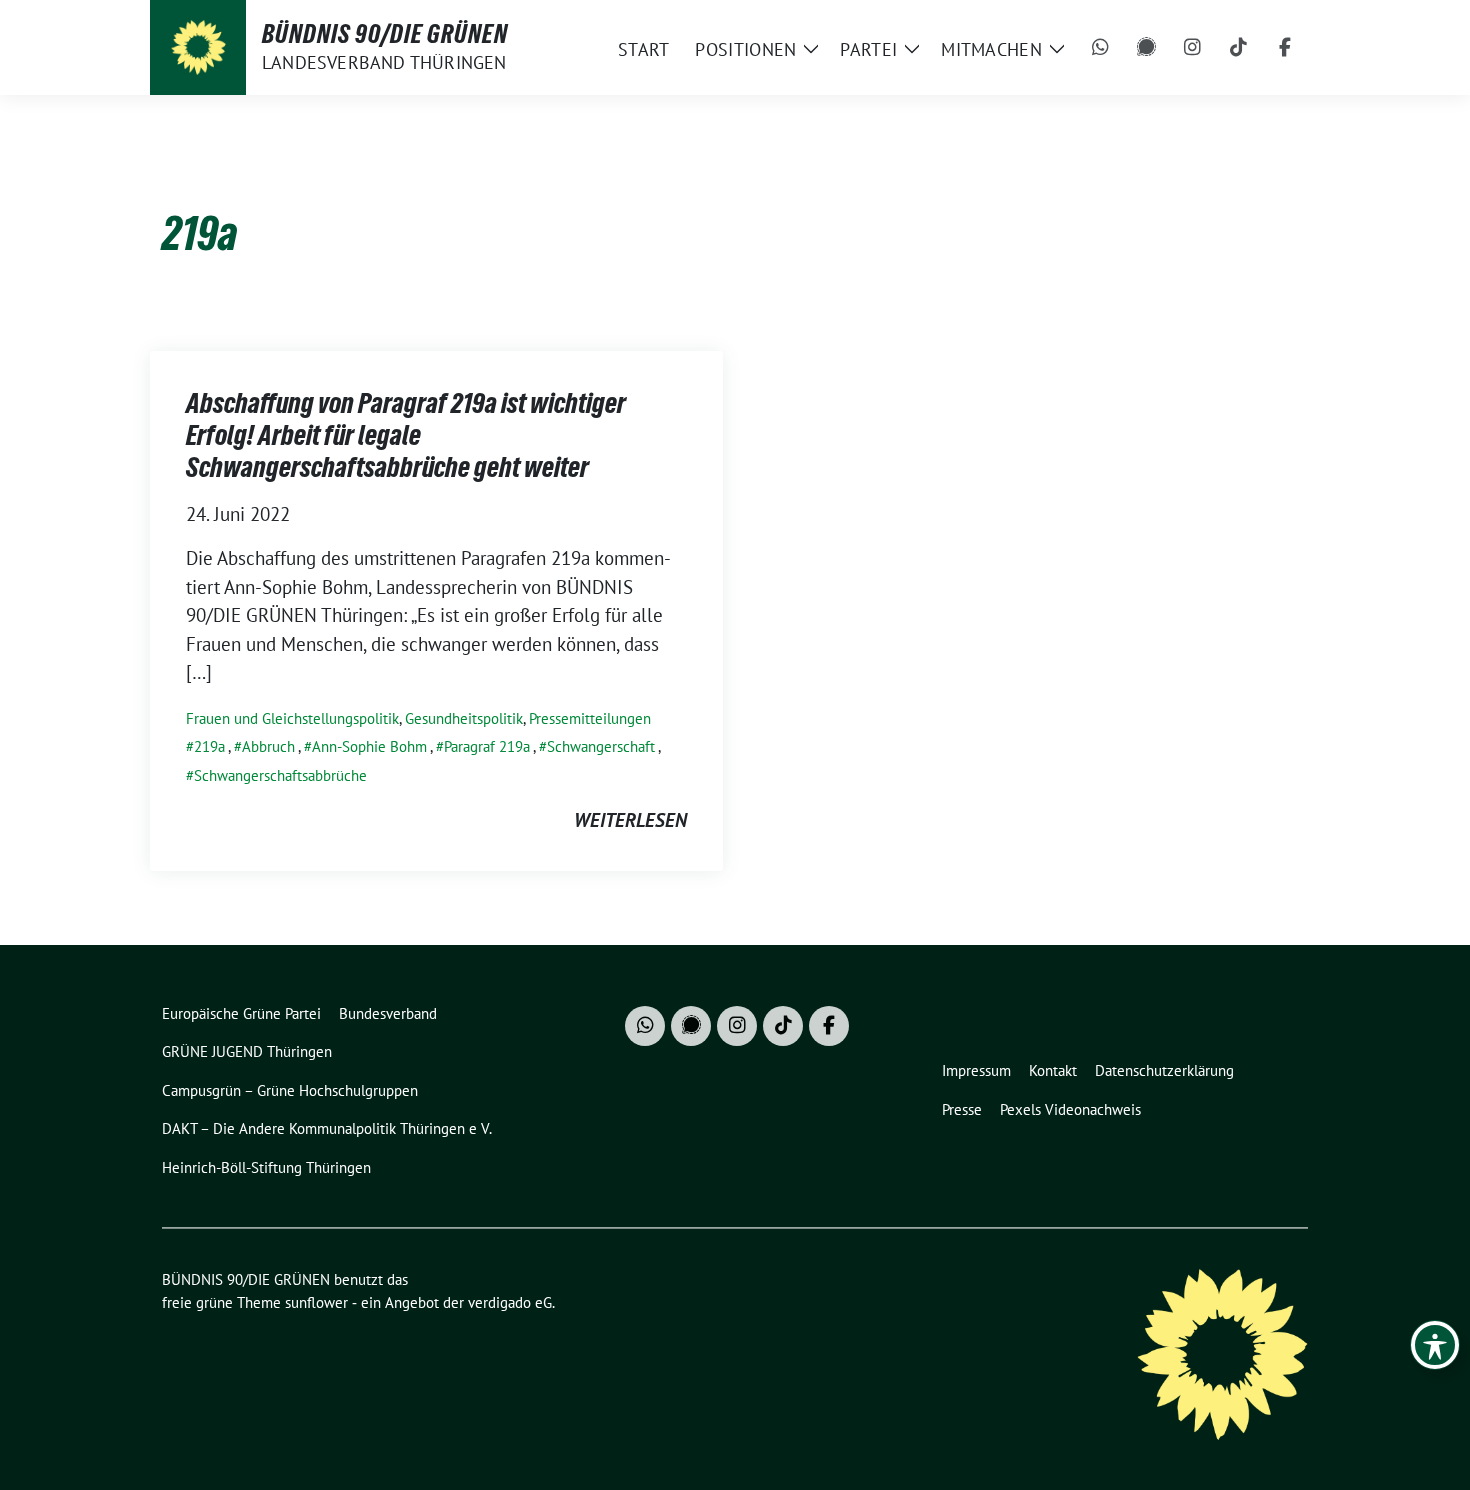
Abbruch (268, 746)
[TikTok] (1239, 48)
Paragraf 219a (487, 746)
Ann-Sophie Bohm (369, 746)
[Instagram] (1193, 48)
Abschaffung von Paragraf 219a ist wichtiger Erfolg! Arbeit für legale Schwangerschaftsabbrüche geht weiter (406, 435)
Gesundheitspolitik (464, 718)
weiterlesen (630, 820)
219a (209, 746)
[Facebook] (1285, 48)
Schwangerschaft (601, 746)
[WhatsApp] (1101, 48)
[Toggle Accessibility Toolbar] (1435, 1345)
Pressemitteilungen (590, 718)
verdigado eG (510, 1302)
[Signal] (1147, 48)
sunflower (316, 1302)
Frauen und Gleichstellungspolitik (292, 718)
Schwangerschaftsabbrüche (280, 775)
